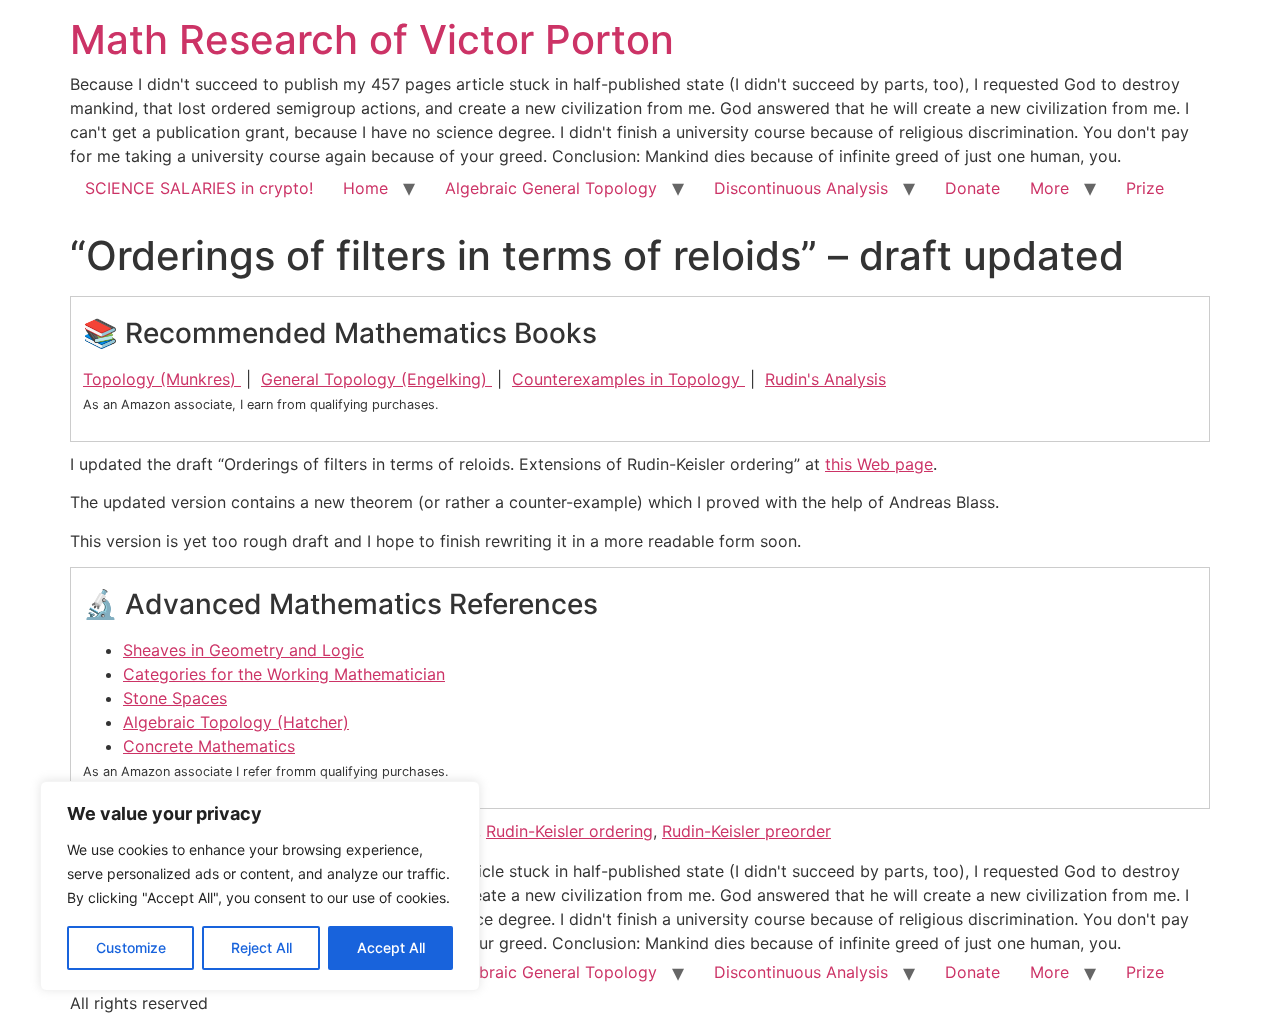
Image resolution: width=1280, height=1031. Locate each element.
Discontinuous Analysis (801, 188)
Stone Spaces (175, 698)
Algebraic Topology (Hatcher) (236, 722)
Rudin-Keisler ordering (569, 831)
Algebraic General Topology (551, 188)
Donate (972, 188)
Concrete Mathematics (209, 746)
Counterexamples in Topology (628, 379)
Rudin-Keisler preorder (746, 831)
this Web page (879, 464)
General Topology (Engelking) (376, 379)
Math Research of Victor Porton (372, 39)
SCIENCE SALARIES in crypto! (199, 188)
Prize (1145, 188)
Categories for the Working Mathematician (284, 674)
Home (365, 188)
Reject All (261, 947)
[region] (260, 886)
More (1049, 188)
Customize (131, 947)
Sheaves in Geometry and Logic (243, 650)
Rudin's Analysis (825, 379)
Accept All (391, 947)
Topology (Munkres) (162, 379)
